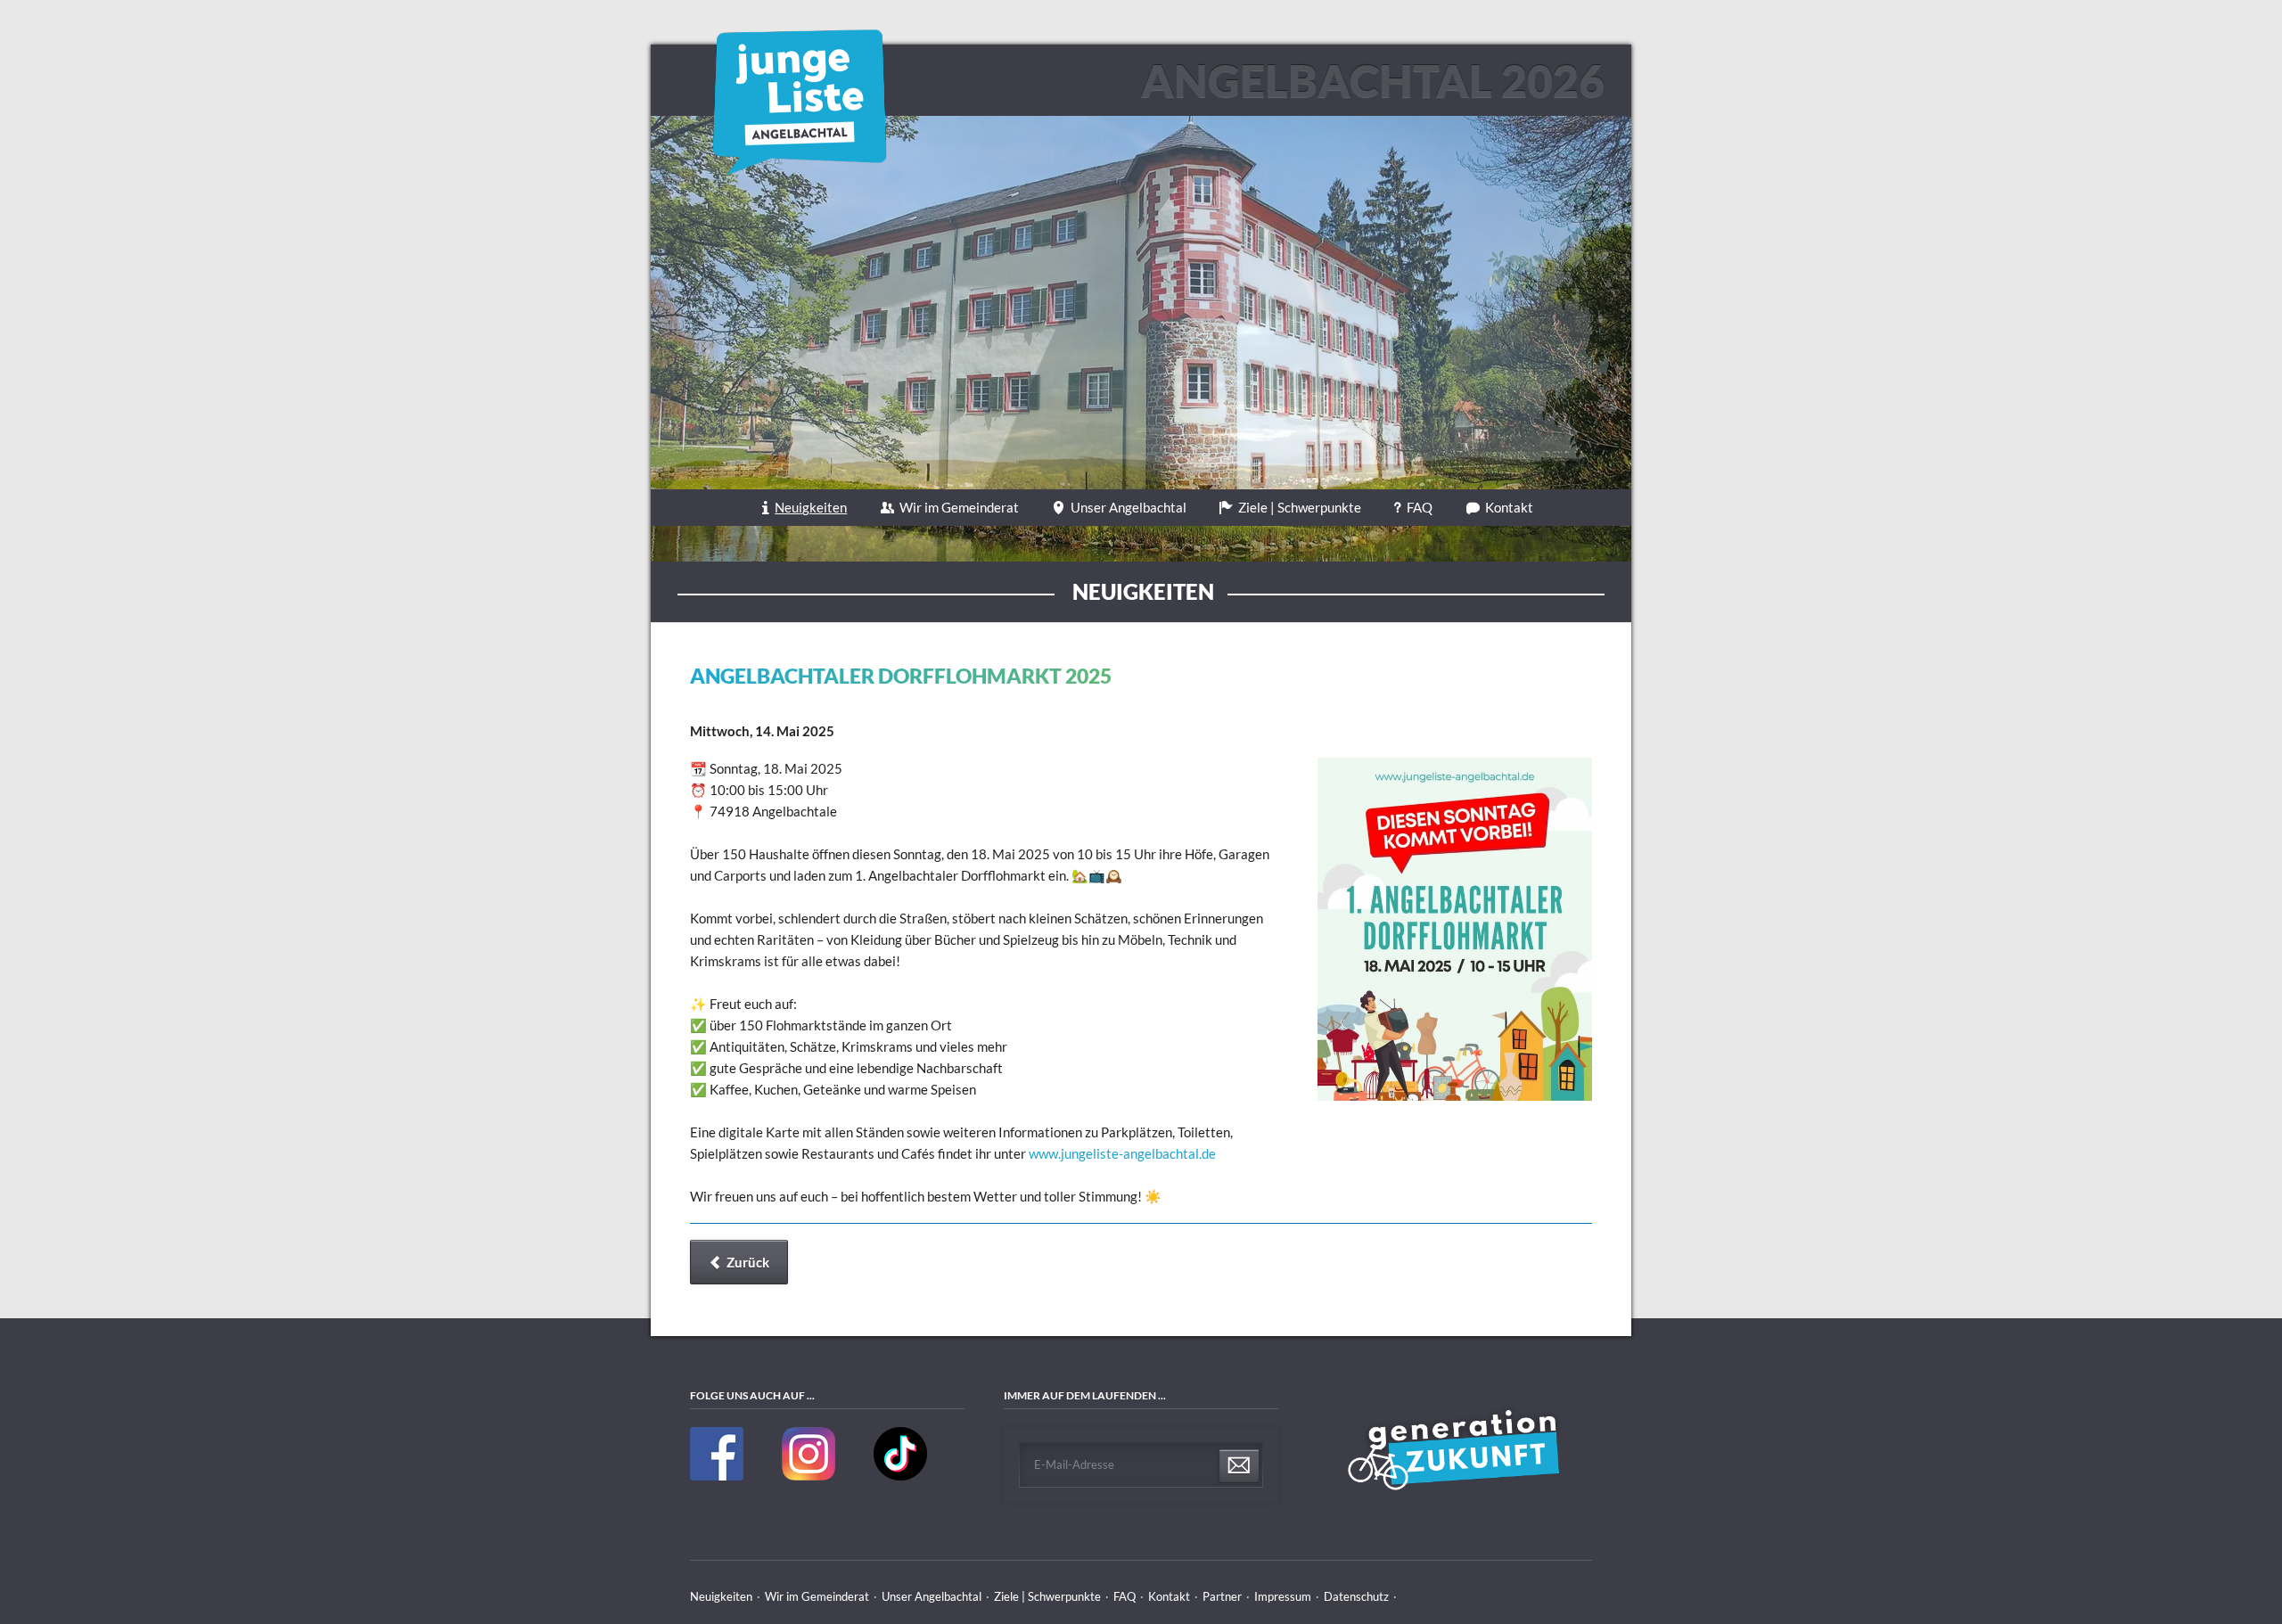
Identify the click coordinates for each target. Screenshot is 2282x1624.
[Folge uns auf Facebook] (718, 1476)
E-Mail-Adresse (1074, 1464)
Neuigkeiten (811, 507)
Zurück (748, 1262)
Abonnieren (1239, 1466)
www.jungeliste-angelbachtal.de (1122, 1153)
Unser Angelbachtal (1129, 507)
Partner (1222, 1596)
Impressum (1283, 1596)
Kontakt (1509, 507)
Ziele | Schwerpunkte (1300, 507)
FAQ (1420, 507)
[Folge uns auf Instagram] (810, 1476)
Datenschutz (1356, 1596)
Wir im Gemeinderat (959, 507)
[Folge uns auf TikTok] (900, 1476)
